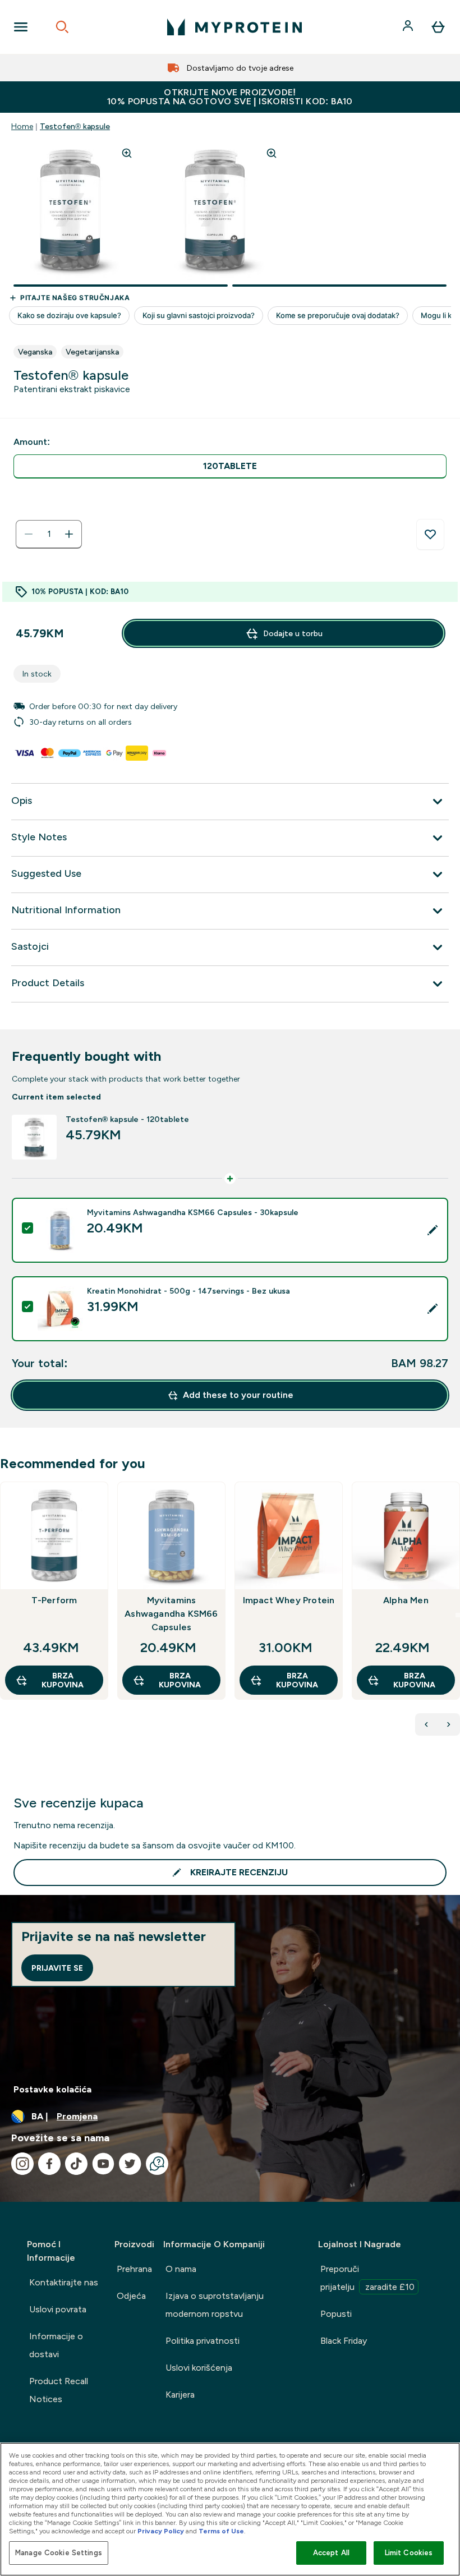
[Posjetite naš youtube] (103, 2164)
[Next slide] (458, 1615)
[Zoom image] (127, 153)
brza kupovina (63, 1680)
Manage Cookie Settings (59, 2553)
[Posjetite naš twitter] (130, 2164)
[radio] (230, 466)
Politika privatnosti (203, 2341)
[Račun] (409, 27)
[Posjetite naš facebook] (49, 2164)
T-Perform (54, 1600)
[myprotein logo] (234, 27)
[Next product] (449, 1724)
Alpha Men (406, 1600)
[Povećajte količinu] (69, 534)
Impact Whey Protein (289, 1600)
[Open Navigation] (21, 27)
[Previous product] (426, 1724)
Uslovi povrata (58, 2309)
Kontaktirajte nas (64, 2282)
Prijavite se (57, 1968)
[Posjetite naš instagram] (22, 2164)
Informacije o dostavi (56, 2345)
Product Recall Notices (59, 2390)
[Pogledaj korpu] (438, 27)
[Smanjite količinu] (29, 534)
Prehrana (134, 2269)
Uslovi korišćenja (199, 2368)
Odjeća (131, 2296)
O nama (181, 2269)
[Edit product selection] (433, 1230)
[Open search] (62, 27)
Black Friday (344, 2341)
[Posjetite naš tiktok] (76, 2164)
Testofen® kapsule (75, 126)
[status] (49, 534)
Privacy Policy (161, 2531)
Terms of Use (221, 2531)
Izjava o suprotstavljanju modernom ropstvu (215, 2305)
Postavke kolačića (52, 2089)
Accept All (331, 2553)
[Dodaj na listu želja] (430, 535)
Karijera (180, 2395)
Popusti (336, 2314)
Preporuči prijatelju (367, 2278)
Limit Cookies (409, 2553)
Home (22, 126)
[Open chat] (157, 2164)
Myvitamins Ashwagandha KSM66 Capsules (171, 1614)
